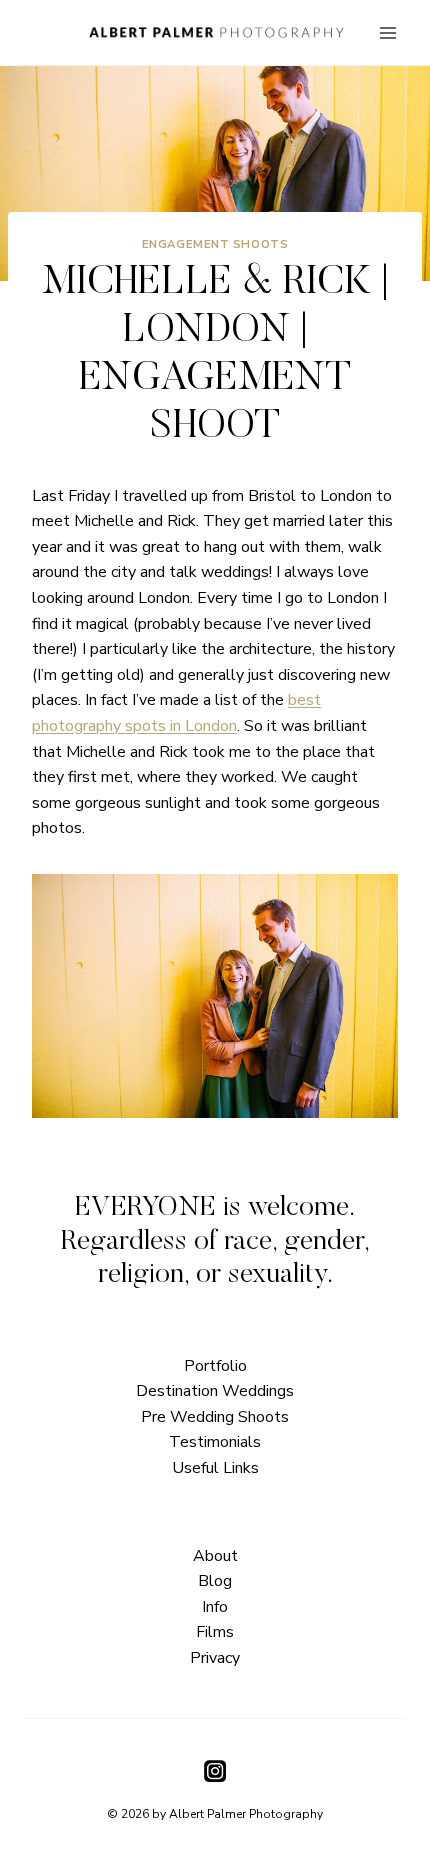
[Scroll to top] (412, 1333)
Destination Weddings (215, 1391)
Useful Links (215, 1468)
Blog (215, 1581)
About (215, 1556)
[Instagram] (215, 1771)
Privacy (215, 1658)
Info (215, 1607)
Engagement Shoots (215, 244)
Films (215, 1632)
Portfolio (215, 1366)
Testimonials (215, 1442)
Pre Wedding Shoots (215, 1417)
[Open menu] (387, 32)
